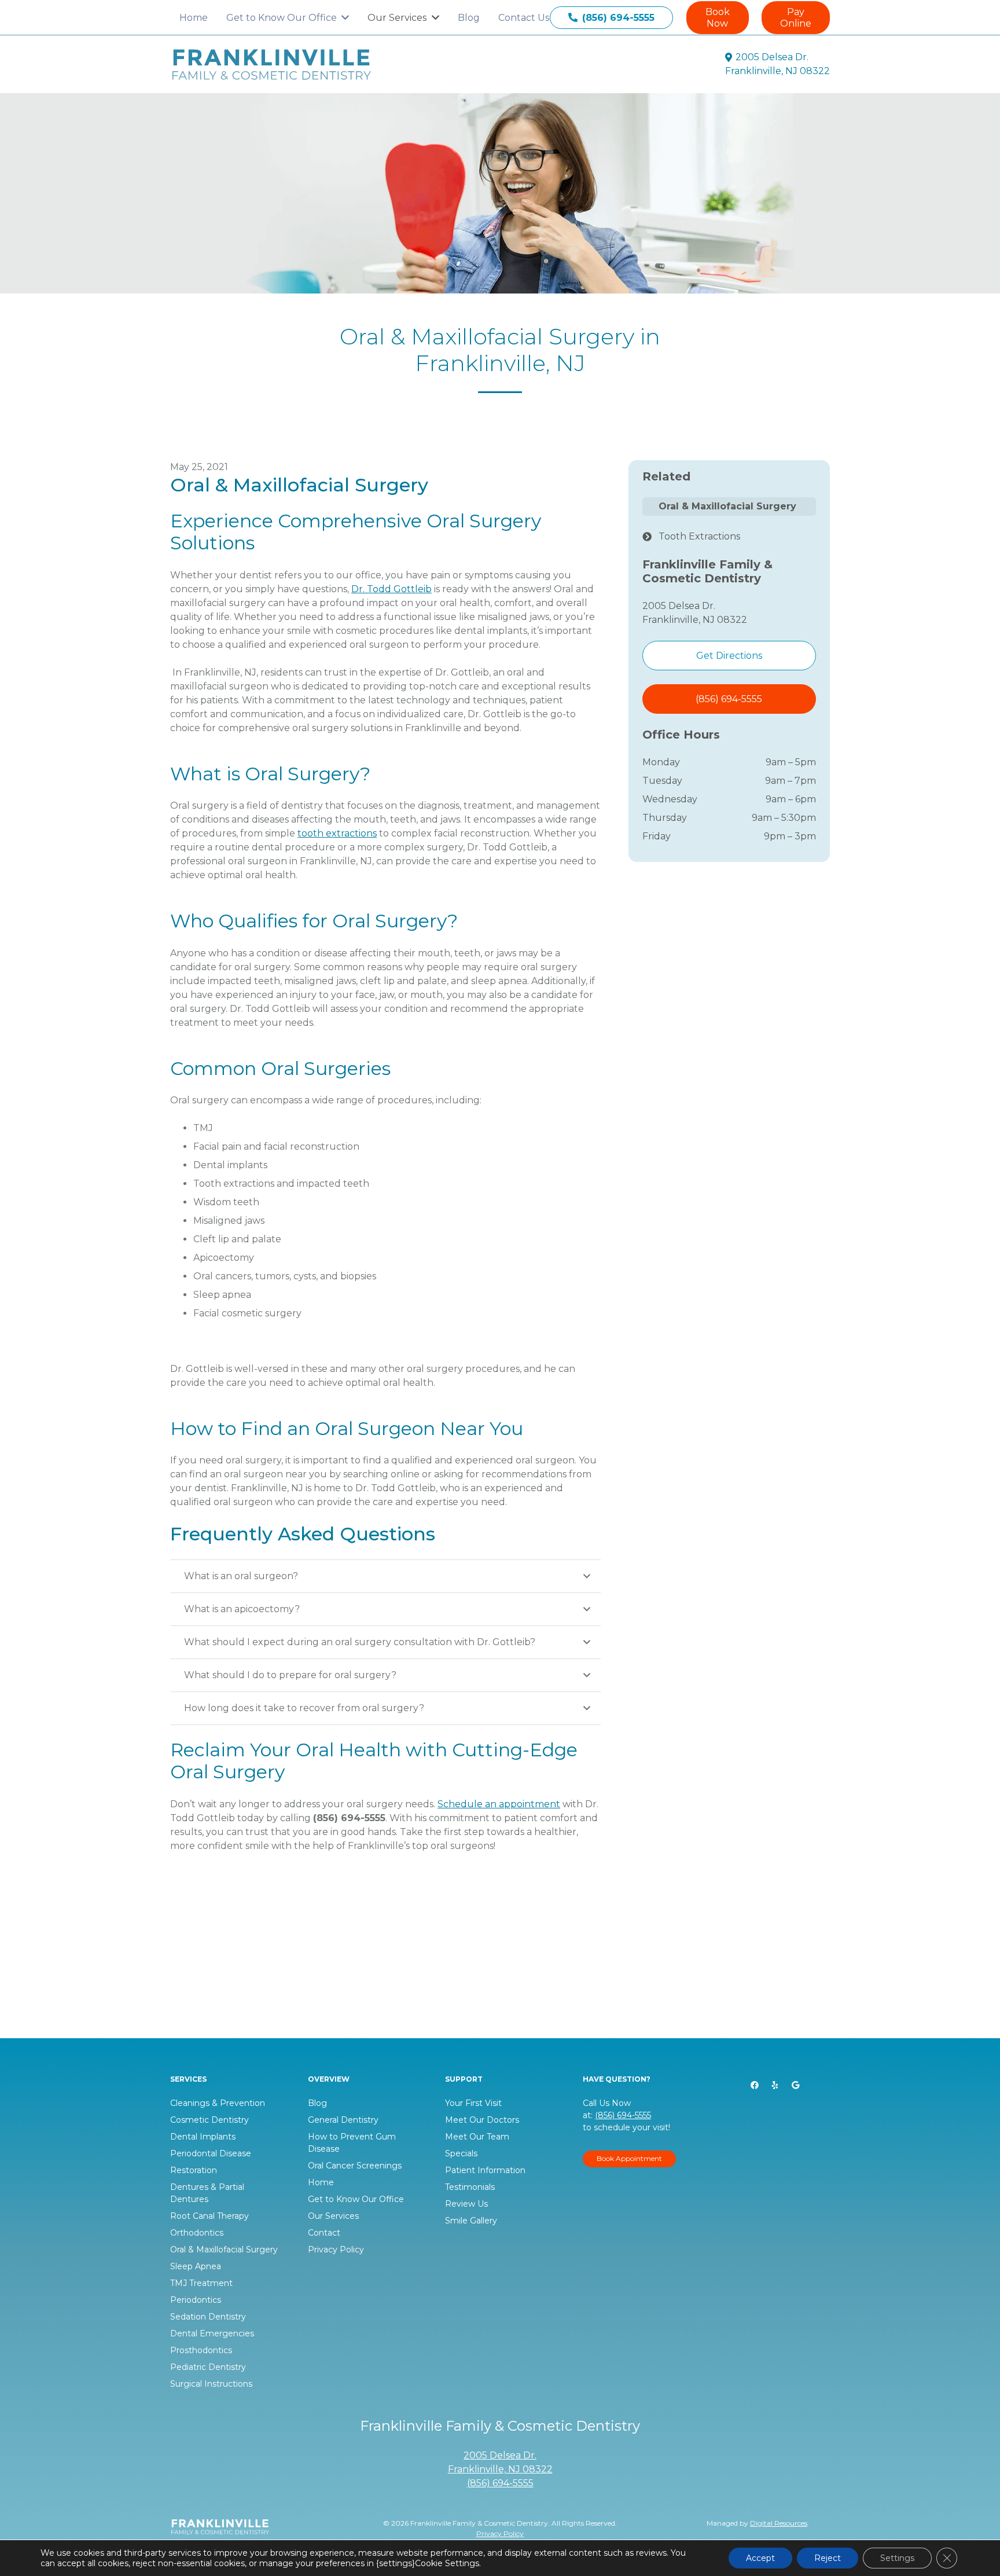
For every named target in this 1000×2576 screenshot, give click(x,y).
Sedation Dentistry (208, 2317)
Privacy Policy (336, 2250)
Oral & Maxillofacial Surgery (224, 2250)
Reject (828, 2558)
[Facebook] (755, 2085)
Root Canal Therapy (209, 2216)
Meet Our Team (477, 2137)
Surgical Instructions (211, 2384)
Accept (760, 2558)
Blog (317, 2103)
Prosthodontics (201, 2350)
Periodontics (196, 2300)
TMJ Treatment (201, 2283)
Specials (461, 2153)
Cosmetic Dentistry (209, 2120)
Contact (324, 2233)
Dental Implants (203, 2137)
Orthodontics (197, 2233)
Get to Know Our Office (356, 2199)
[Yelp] (775, 2085)
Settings (897, 2558)
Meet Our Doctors (482, 2120)
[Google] (795, 2085)
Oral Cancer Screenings (355, 2166)
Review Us (466, 2204)
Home (321, 2182)
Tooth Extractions (699, 536)
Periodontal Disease (211, 2153)
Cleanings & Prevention (218, 2103)
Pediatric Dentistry (208, 2367)
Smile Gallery (471, 2221)
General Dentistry (343, 2120)
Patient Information (485, 2170)
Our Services (333, 2216)
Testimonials (470, 2187)
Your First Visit (473, 2103)
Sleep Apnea (196, 2266)
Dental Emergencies (212, 2333)
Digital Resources (779, 2523)
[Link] (272, 65)
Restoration (194, 2170)
